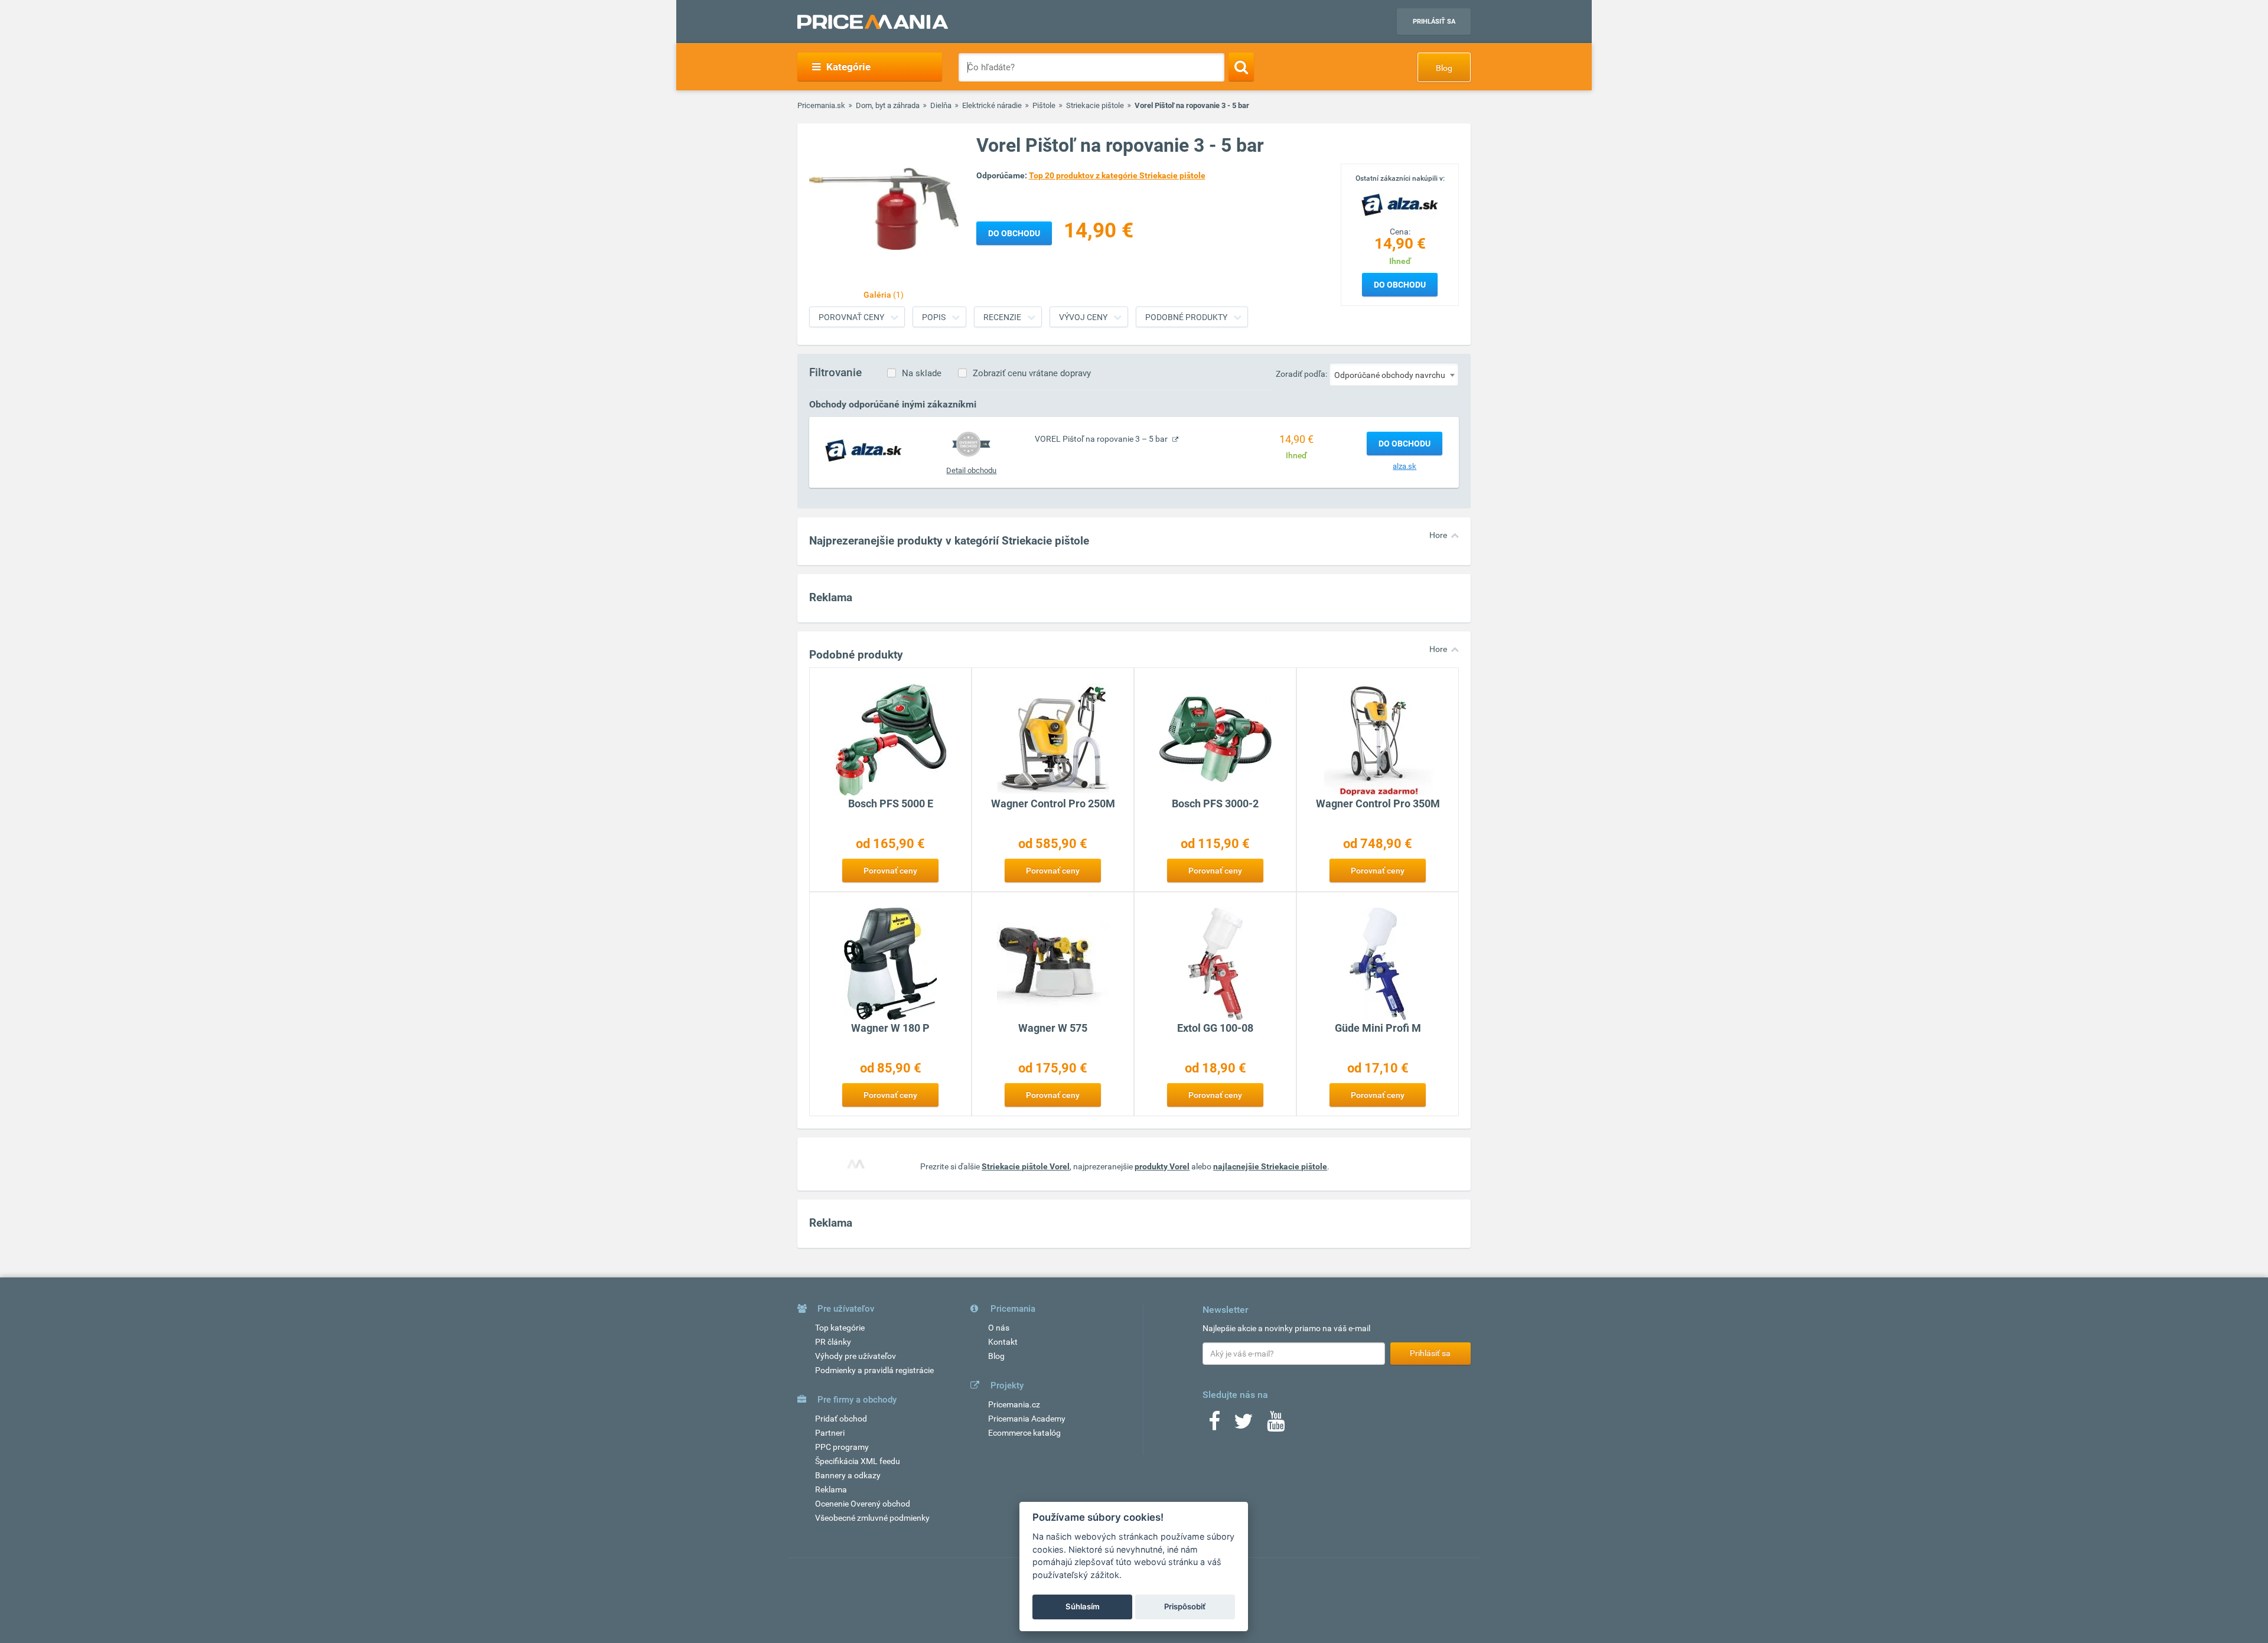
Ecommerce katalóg (1024, 1433)
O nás (999, 1328)
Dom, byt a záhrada (888, 105)
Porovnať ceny (851, 317)
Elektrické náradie (992, 105)
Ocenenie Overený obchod (863, 1504)
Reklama (831, 1489)
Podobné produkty (1186, 317)
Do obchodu (1400, 285)
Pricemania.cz (1014, 1404)
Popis (934, 317)
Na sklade (922, 373)
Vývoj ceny (1083, 317)
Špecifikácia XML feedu (858, 1461)
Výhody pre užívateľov (856, 1356)
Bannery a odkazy (848, 1475)
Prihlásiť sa (1434, 22)
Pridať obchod (841, 1419)
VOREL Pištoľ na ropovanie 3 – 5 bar (1102, 439)
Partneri (830, 1433)
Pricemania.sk (821, 105)
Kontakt (1003, 1342)
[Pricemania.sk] (873, 22)
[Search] (1241, 67)
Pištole (1044, 105)
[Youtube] (1276, 1425)
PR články (833, 1342)
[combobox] (1394, 374)
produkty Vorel (1162, 1166)
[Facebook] (1214, 1425)
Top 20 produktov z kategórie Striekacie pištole (1117, 175)
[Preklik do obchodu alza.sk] (863, 450)
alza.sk (1405, 466)
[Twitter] (1244, 1425)
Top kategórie (840, 1328)
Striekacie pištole (1095, 105)
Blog (1444, 68)
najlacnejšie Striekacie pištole (1270, 1166)
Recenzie (1002, 317)
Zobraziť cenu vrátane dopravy (1032, 373)
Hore (1438, 535)
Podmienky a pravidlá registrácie (874, 1370)
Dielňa (941, 105)
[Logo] (1400, 204)
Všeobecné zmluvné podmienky (872, 1518)
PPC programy (842, 1447)
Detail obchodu (971, 470)
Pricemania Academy (1027, 1419)
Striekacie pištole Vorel (1026, 1166)
